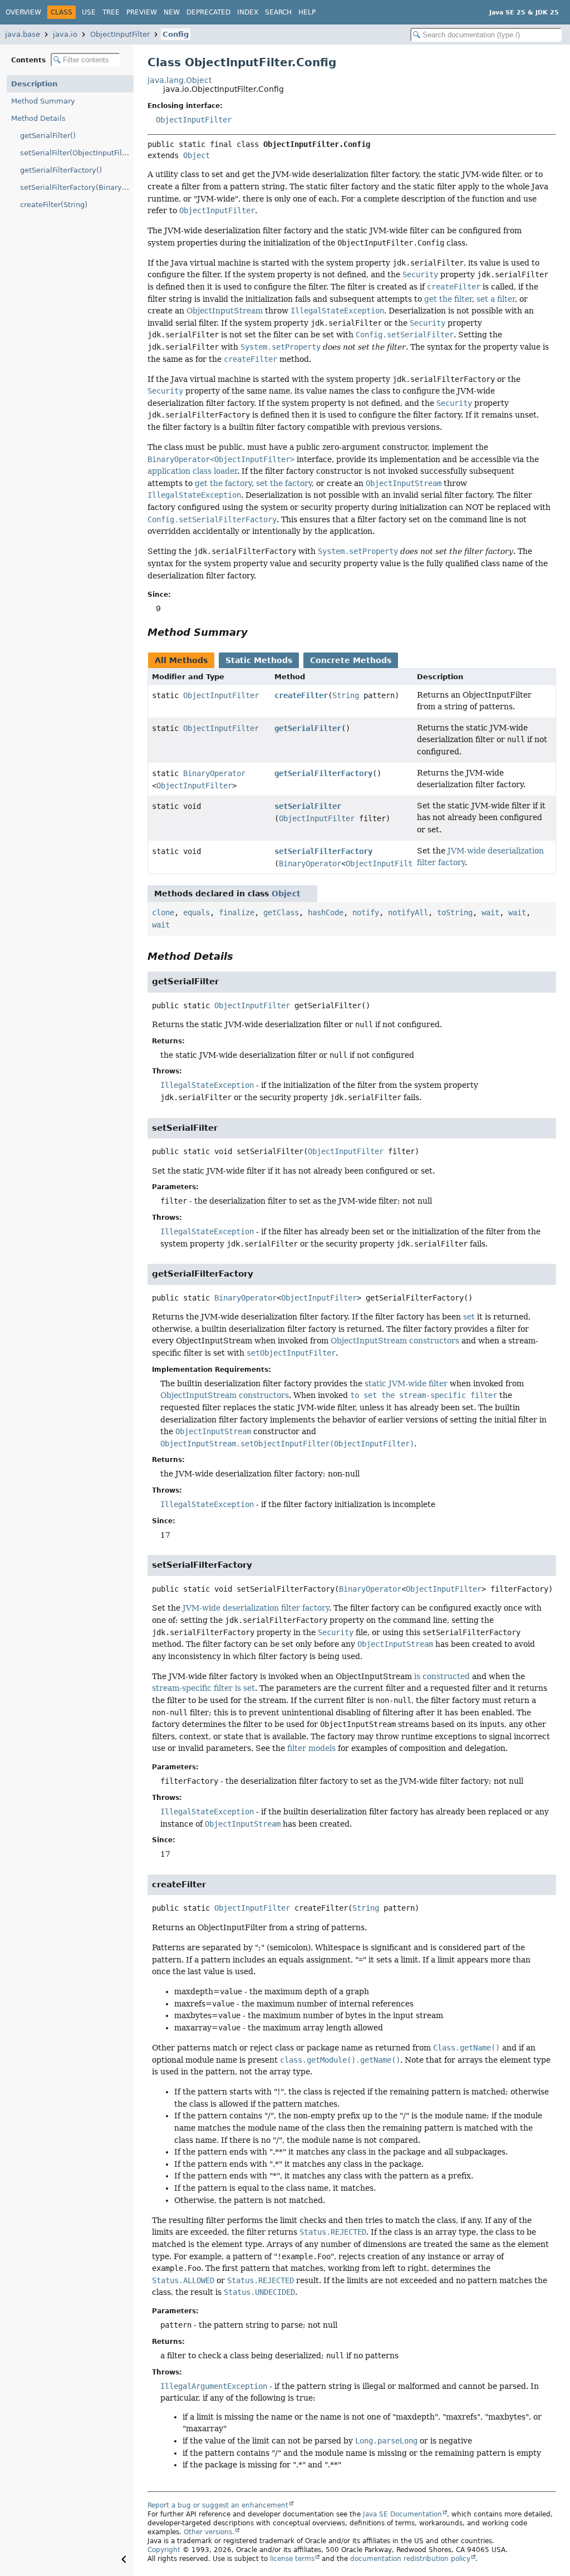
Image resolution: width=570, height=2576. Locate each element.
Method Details (38, 118)
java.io (65, 34)
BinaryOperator (214, 773)
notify (366, 912)
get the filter (448, 299)
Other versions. (209, 2532)
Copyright (164, 2550)
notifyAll (408, 912)
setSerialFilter (308, 806)
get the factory (223, 483)
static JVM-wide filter (406, 1383)
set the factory (284, 483)
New (172, 12)
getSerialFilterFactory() (61, 170)
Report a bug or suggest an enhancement (218, 2505)
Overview (23, 12)
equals (196, 912)
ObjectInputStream (225, 311)
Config (176, 34)
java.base (23, 34)
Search (278, 12)
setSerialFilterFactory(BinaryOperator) (77, 187)
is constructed (442, 1676)
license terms (292, 2559)
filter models (311, 1748)
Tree (111, 12)
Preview (142, 12)
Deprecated (208, 12)
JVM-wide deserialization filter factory (256, 1608)
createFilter (301, 695)
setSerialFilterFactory (323, 851)
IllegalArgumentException (214, 2386)
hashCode (326, 912)
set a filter (496, 299)
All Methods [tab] (181, 660)
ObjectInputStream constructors (395, 1341)
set (469, 1317)
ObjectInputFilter (120, 34)
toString (455, 912)
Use (89, 12)
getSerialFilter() (48, 136)
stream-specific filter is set (203, 1688)
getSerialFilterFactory (323, 773)
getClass (281, 912)
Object (196, 155)
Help (307, 12)
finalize (237, 912)
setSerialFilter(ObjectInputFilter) (77, 153)
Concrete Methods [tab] (351, 660)
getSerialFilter (308, 728)
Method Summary (43, 101)
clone (163, 912)
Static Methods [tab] (259, 660)
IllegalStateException (207, 1085)
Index (248, 12)
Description (34, 84)
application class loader (192, 471)
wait (490, 912)
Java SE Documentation (402, 2514)
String (346, 695)
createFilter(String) (54, 205)
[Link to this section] (255, 632)
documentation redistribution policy (410, 2559)
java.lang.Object (180, 80)
